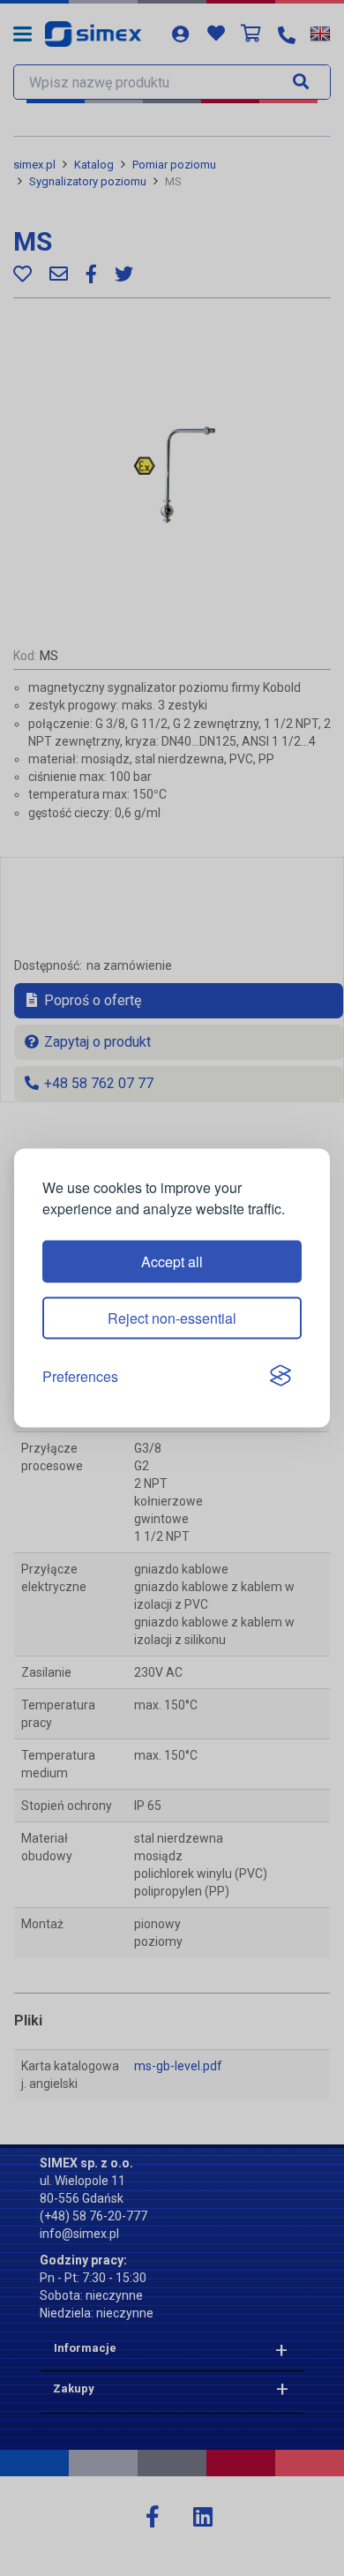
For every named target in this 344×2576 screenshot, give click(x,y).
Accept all (172, 1261)
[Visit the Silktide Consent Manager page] (280, 1377)
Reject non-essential (172, 1317)
